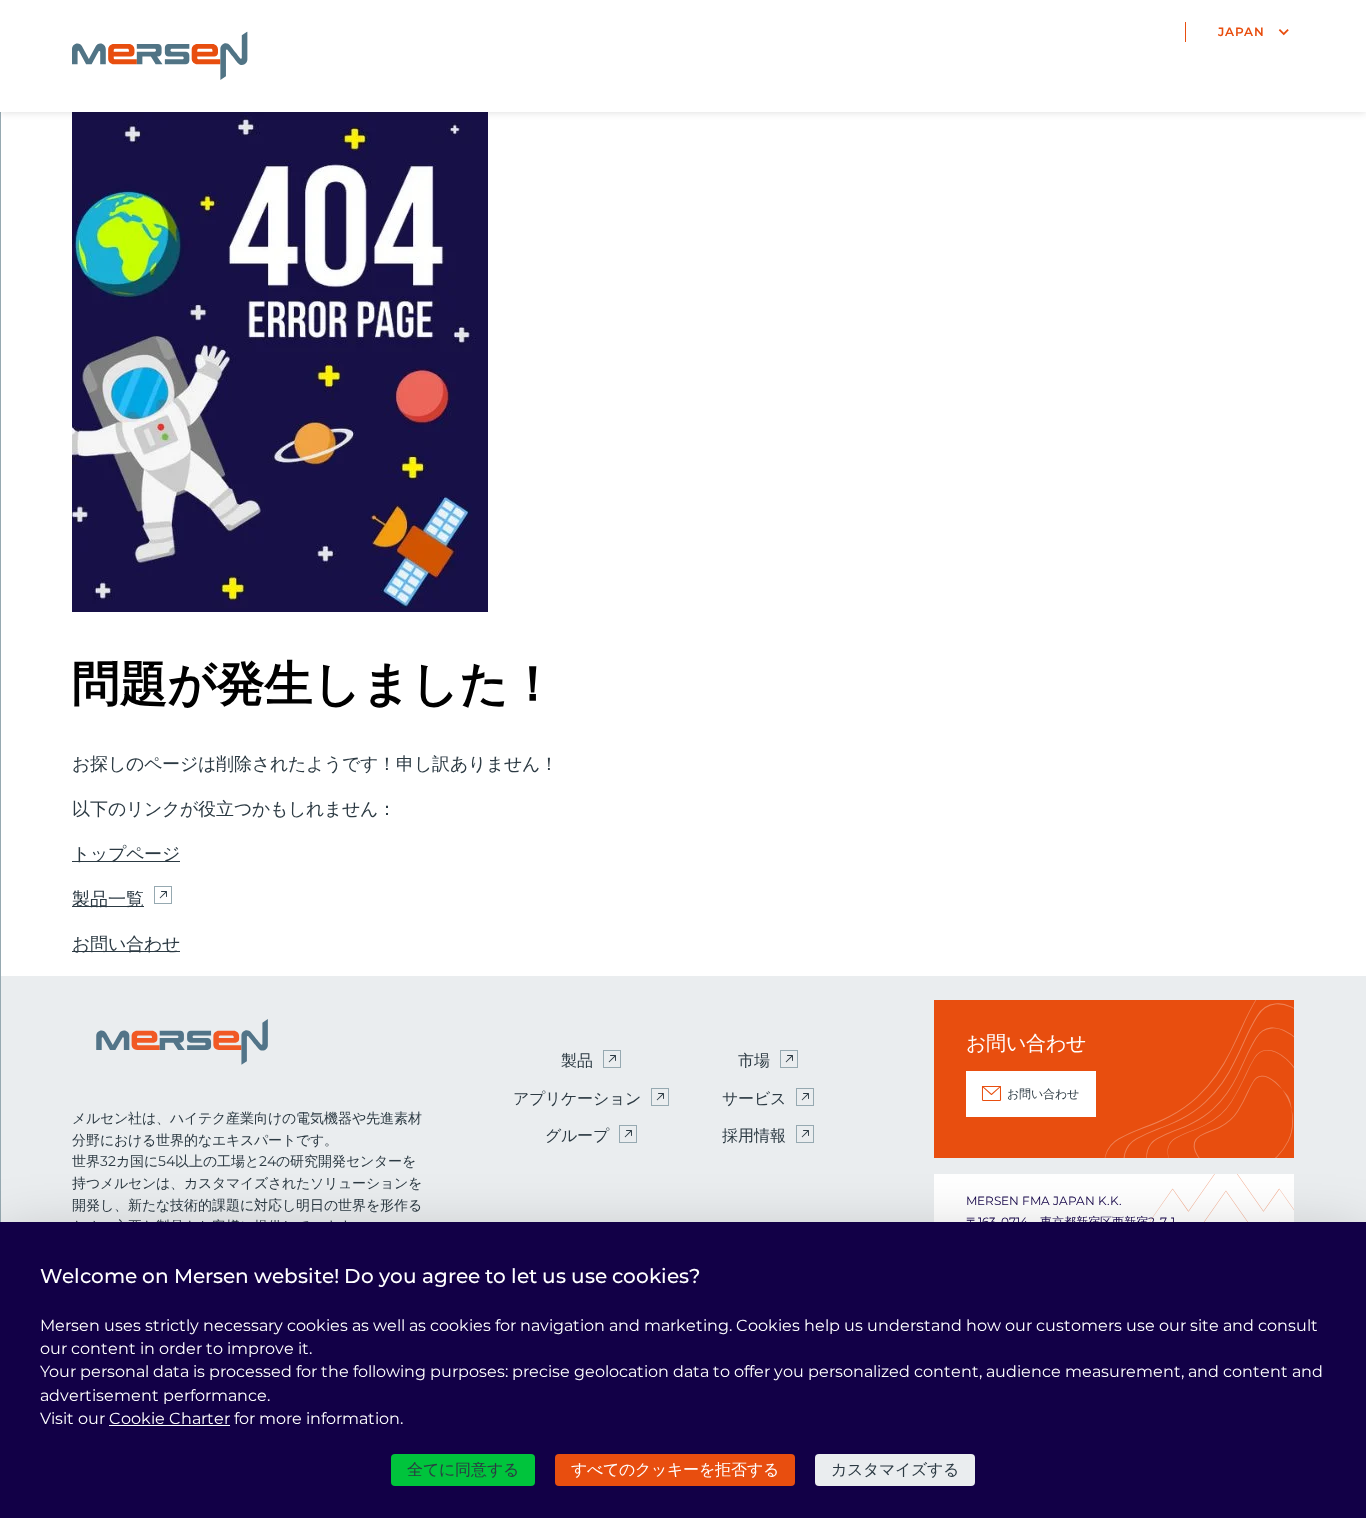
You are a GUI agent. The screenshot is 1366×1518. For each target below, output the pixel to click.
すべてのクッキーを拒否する (675, 1469)
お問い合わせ (126, 944)
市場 (754, 1060)
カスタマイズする (895, 1469)
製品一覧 (108, 899)
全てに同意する (463, 1469)
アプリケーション (577, 1098)
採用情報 (754, 1135)
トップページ (126, 854)
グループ (577, 1135)
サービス (754, 1098)
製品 (577, 1060)
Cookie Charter (169, 1418)
